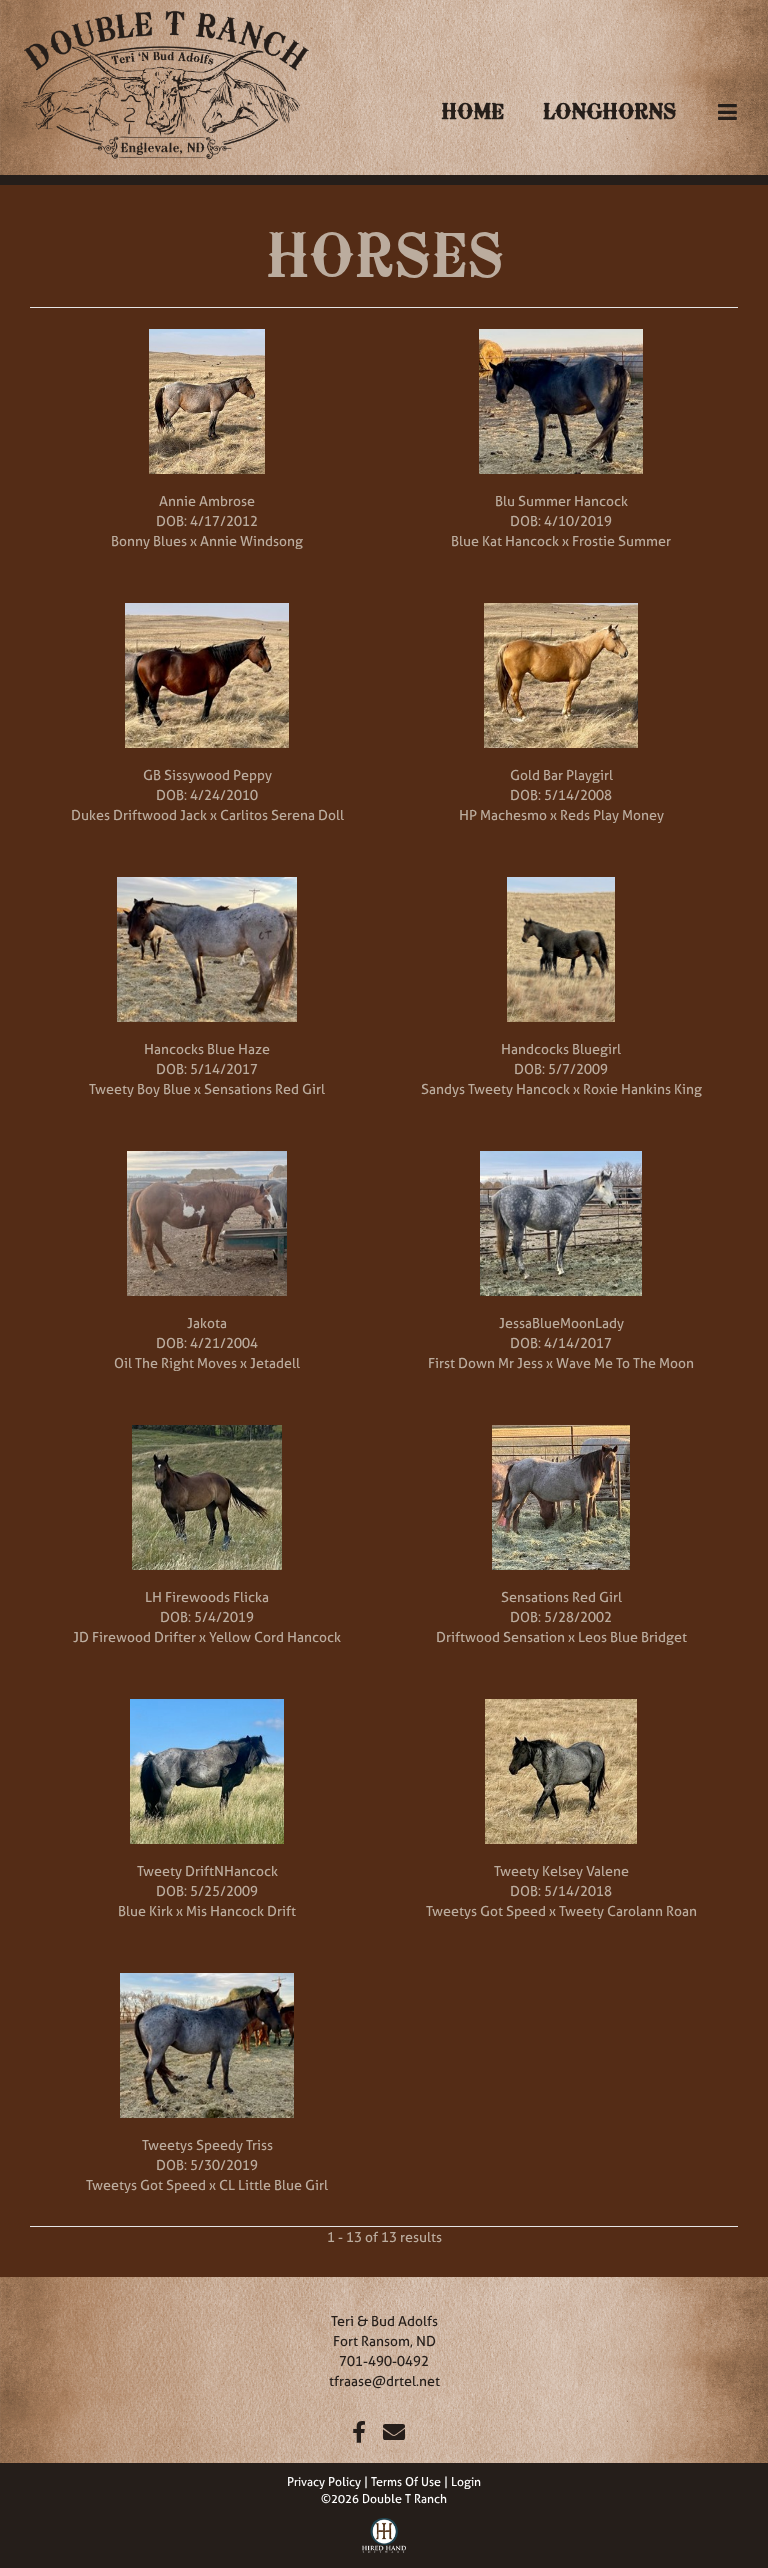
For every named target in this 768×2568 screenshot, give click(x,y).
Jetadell (275, 1362)
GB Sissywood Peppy (207, 774)
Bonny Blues (149, 540)
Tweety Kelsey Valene (561, 1870)
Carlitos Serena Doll (282, 814)
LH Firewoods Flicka (207, 1596)
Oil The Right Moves (175, 1362)
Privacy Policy (324, 2482)
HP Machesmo (503, 814)
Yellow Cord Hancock (275, 1636)
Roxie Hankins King (642, 1088)
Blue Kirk (145, 1910)
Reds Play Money (612, 814)
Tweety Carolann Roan (628, 1910)
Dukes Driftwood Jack (139, 814)
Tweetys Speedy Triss (207, 2144)
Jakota (207, 1322)
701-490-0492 (384, 2360)
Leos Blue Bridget (632, 1636)
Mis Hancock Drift (241, 1910)
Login (466, 2482)
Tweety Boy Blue (140, 1088)
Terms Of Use (406, 2482)
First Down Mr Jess (485, 1362)
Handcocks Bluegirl (561, 1048)
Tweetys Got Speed (486, 1910)
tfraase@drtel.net (384, 2380)
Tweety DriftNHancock (207, 1870)
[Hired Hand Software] (384, 2533)
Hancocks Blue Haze (207, 1048)
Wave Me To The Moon (625, 1362)
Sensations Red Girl (264, 1088)
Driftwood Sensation (500, 1636)
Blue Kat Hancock (505, 540)
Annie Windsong (251, 540)
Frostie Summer (621, 540)
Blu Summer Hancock (561, 500)
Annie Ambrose (207, 500)
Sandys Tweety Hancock (495, 1088)
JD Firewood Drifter (134, 1636)
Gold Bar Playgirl (561, 774)
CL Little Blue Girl (273, 2184)
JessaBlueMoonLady (561, 1322)
